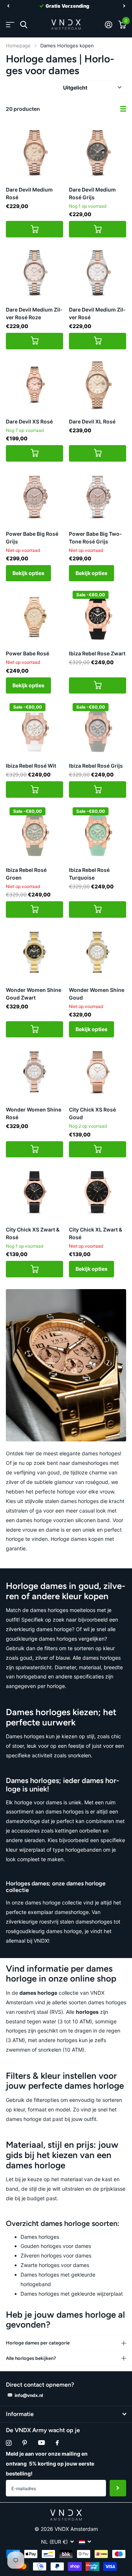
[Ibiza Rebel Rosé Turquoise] (98, 832)
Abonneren (118, 2488)
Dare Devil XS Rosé (29, 421)
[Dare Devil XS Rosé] (34, 384)
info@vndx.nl (29, 2395)
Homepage (18, 46)
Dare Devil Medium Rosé (29, 193)
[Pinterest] (25, 2443)
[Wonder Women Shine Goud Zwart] (34, 952)
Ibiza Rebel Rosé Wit (31, 766)
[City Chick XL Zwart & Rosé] (98, 1192)
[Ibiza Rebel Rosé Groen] (34, 832)
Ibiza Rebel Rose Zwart (97, 653)
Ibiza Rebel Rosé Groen (26, 874)
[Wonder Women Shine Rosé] (34, 1072)
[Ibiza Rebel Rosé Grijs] (98, 728)
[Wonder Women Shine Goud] (98, 952)
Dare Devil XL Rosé (92, 421)
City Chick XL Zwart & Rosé (96, 1233)
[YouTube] (41, 2443)
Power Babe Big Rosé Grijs (32, 538)
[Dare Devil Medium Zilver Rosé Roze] (34, 272)
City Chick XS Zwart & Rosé (33, 1233)
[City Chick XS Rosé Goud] (98, 1072)
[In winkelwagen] (34, 229)
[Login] (108, 25)
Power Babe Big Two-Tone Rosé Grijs (96, 538)
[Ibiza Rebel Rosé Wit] (34, 728)
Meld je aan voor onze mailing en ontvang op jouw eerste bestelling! (50, 2464)
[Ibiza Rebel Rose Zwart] (98, 616)
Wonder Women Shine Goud (97, 994)
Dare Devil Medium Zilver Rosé (97, 313)
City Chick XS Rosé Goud (92, 1113)
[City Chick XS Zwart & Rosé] (34, 1192)
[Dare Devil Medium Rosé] (34, 152)
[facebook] (57, 2443)
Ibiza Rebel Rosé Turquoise (89, 874)
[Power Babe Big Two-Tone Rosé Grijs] (98, 496)
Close (66, 2414)
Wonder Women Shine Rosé (34, 1113)
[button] (8, 6)
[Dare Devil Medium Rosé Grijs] (98, 152)
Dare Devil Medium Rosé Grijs (92, 193)
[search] (24, 25)
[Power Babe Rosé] (34, 616)
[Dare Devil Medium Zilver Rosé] (98, 272)
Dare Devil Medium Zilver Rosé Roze (34, 313)
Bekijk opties (28, 573)
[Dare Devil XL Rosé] (98, 384)
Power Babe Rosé (27, 653)
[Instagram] (9, 2443)
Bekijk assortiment (10, 25)
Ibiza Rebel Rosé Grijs (96, 766)
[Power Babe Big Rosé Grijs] (34, 496)
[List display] (123, 109)
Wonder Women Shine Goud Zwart (34, 994)
